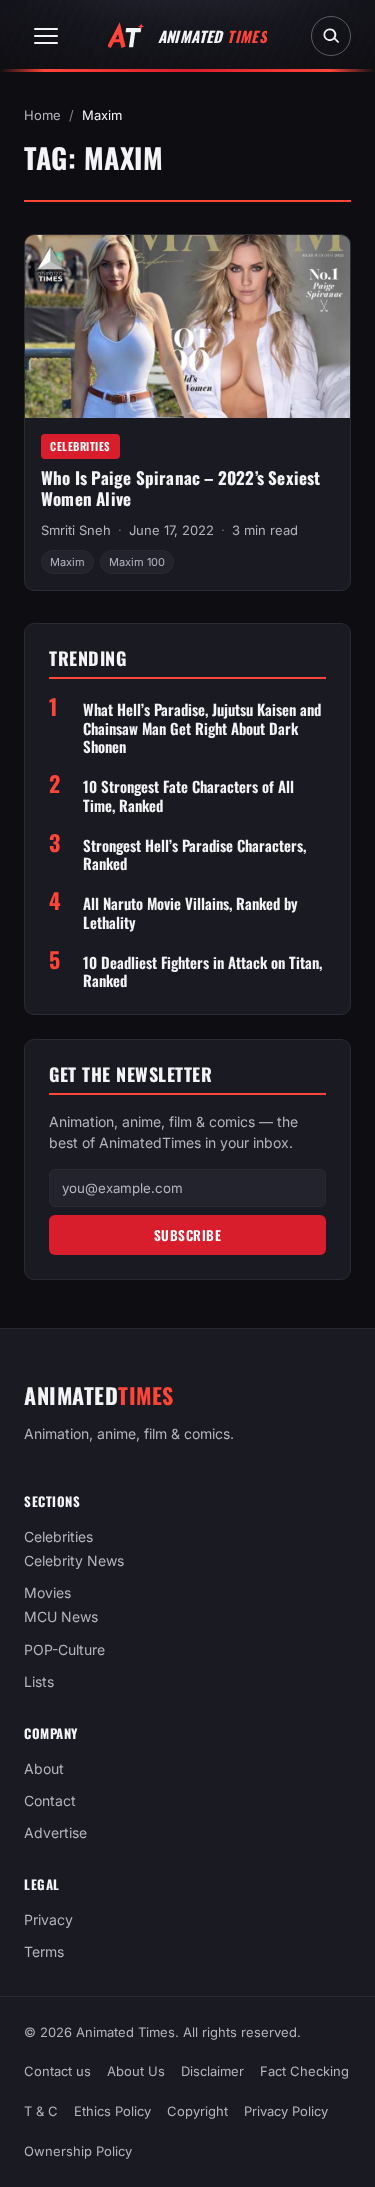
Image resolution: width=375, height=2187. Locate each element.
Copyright (197, 2111)
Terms (44, 1951)
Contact (50, 1800)
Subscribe (188, 1235)
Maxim (67, 562)
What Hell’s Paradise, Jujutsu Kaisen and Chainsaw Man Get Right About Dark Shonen (202, 728)
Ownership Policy (78, 2151)
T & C (41, 2111)
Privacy (48, 1919)
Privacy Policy (286, 2111)
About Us (136, 2071)
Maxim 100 (137, 562)
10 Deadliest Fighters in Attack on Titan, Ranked (202, 972)
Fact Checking (304, 2071)
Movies (47, 1592)
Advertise (55, 1832)
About (44, 1768)
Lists (39, 1681)
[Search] (331, 36)
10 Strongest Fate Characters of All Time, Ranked (188, 796)
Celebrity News (74, 1560)
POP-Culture (64, 1648)
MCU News (61, 1616)
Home (42, 115)
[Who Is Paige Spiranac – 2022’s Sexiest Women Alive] (187, 326)
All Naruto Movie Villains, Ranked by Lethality (190, 913)
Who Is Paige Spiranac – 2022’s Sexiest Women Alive (181, 488)
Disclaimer (212, 2071)
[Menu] (46, 36)
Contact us (57, 2071)
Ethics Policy (112, 2111)
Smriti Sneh (76, 530)
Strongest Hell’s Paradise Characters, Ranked (194, 855)
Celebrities (80, 446)
